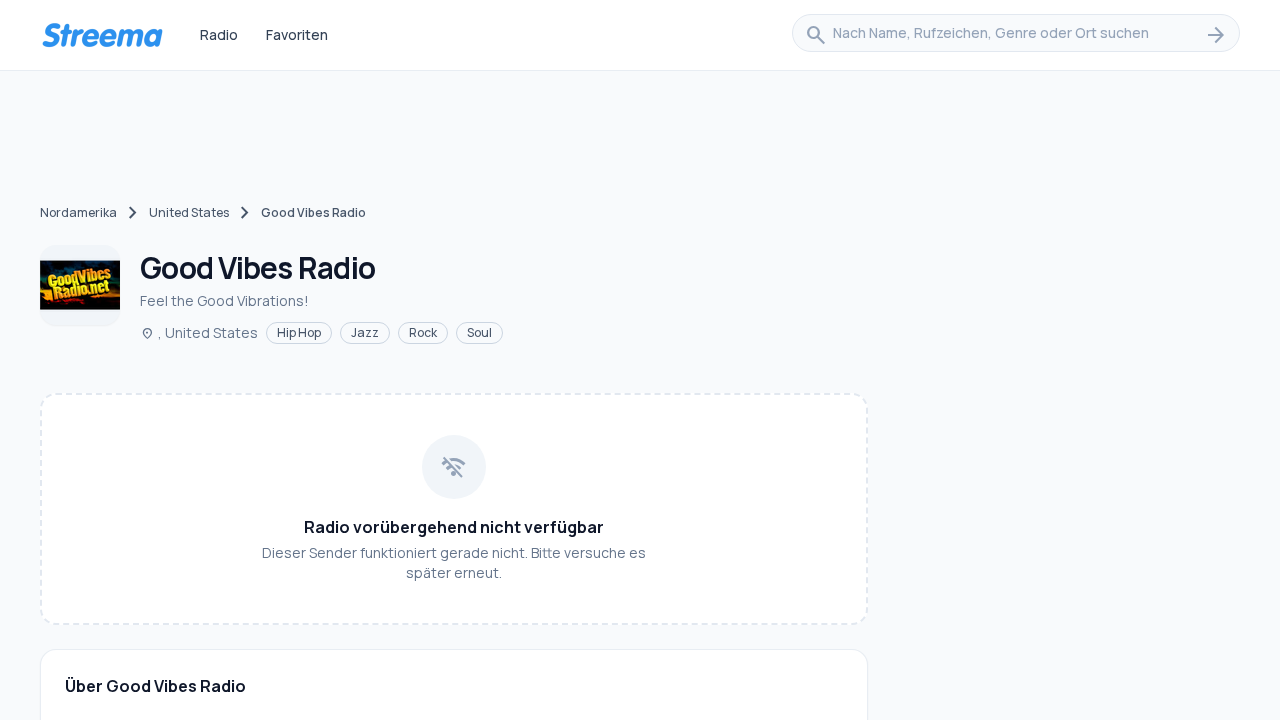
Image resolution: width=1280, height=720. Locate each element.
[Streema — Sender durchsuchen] (102, 35)
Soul (479, 332)
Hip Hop (299, 332)
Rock (423, 332)
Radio (219, 34)
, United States (199, 332)
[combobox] (1016, 35)
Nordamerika (78, 212)
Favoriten (297, 34)
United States (189, 212)
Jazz (365, 332)
